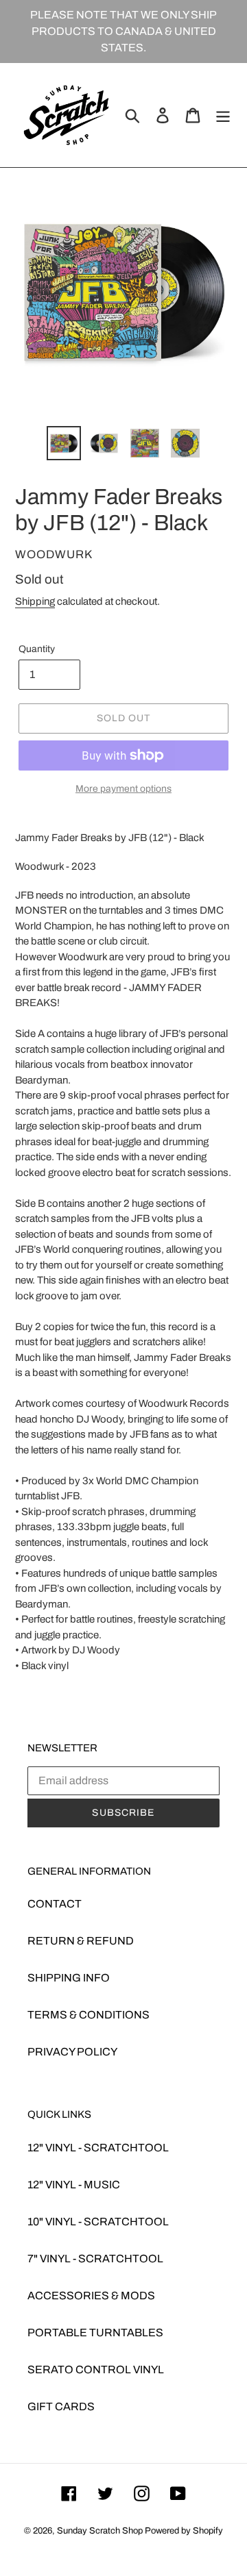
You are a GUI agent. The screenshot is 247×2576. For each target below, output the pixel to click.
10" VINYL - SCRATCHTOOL (98, 2222)
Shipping (35, 601)
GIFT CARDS (61, 2406)
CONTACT (55, 1904)
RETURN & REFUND (81, 1941)
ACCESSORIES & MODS (91, 2296)
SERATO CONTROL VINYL (96, 2369)
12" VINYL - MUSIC (74, 2185)
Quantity (37, 649)
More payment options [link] (123, 789)
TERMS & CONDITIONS (89, 2015)
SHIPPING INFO (69, 1978)
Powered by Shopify (184, 2531)
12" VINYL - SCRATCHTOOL (98, 2148)
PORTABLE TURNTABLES (95, 2333)
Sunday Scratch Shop (100, 2531)
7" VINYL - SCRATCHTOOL (95, 2259)
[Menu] (223, 115)
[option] (63, 443)
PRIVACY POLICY (72, 2052)
